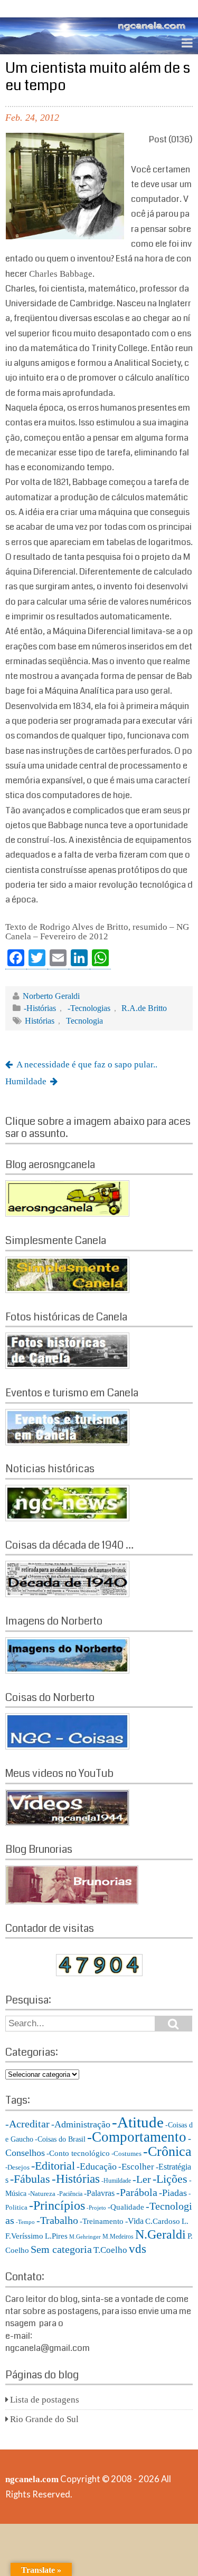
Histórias (40, 1021)
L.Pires (56, 2236)
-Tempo (25, 2222)
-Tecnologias (89, 1008)
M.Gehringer (85, 2237)
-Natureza (42, 2194)
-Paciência (70, 2194)
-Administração (81, 2124)
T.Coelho (110, 2250)
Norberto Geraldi (51, 996)
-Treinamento (102, 2221)
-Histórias (40, 1008)
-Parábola (137, 2193)
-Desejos (17, 2167)
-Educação (97, 2166)
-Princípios (57, 2205)
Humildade (26, 1081)
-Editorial (53, 2166)
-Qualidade (126, 2207)
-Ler (142, 2179)
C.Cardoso (163, 2221)
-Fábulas (30, 2179)
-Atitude (138, 2122)
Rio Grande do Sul (44, 2419)
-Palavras (99, 2193)
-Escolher (136, 2167)
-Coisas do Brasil (60, 2139)
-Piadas (173, 2193)
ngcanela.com (32, 2479)
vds (138, 2249)
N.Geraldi (161, 2234)
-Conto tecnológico (78, 2153)
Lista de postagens (45, 2400)
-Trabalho (57, 2220)
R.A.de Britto (144, 1008)
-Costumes (126, 2154)
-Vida (134, 2221)
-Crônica (167, 2151)
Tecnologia (84, 1021)
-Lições (170, 2179)
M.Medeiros (118, 2237)
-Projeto (96, 2208)
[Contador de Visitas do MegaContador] (99, 1973)
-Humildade (116, 2181)
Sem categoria (61, 2249)
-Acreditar (27, 2124)
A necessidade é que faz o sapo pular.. (87, 1065)
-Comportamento (137, 2137)
